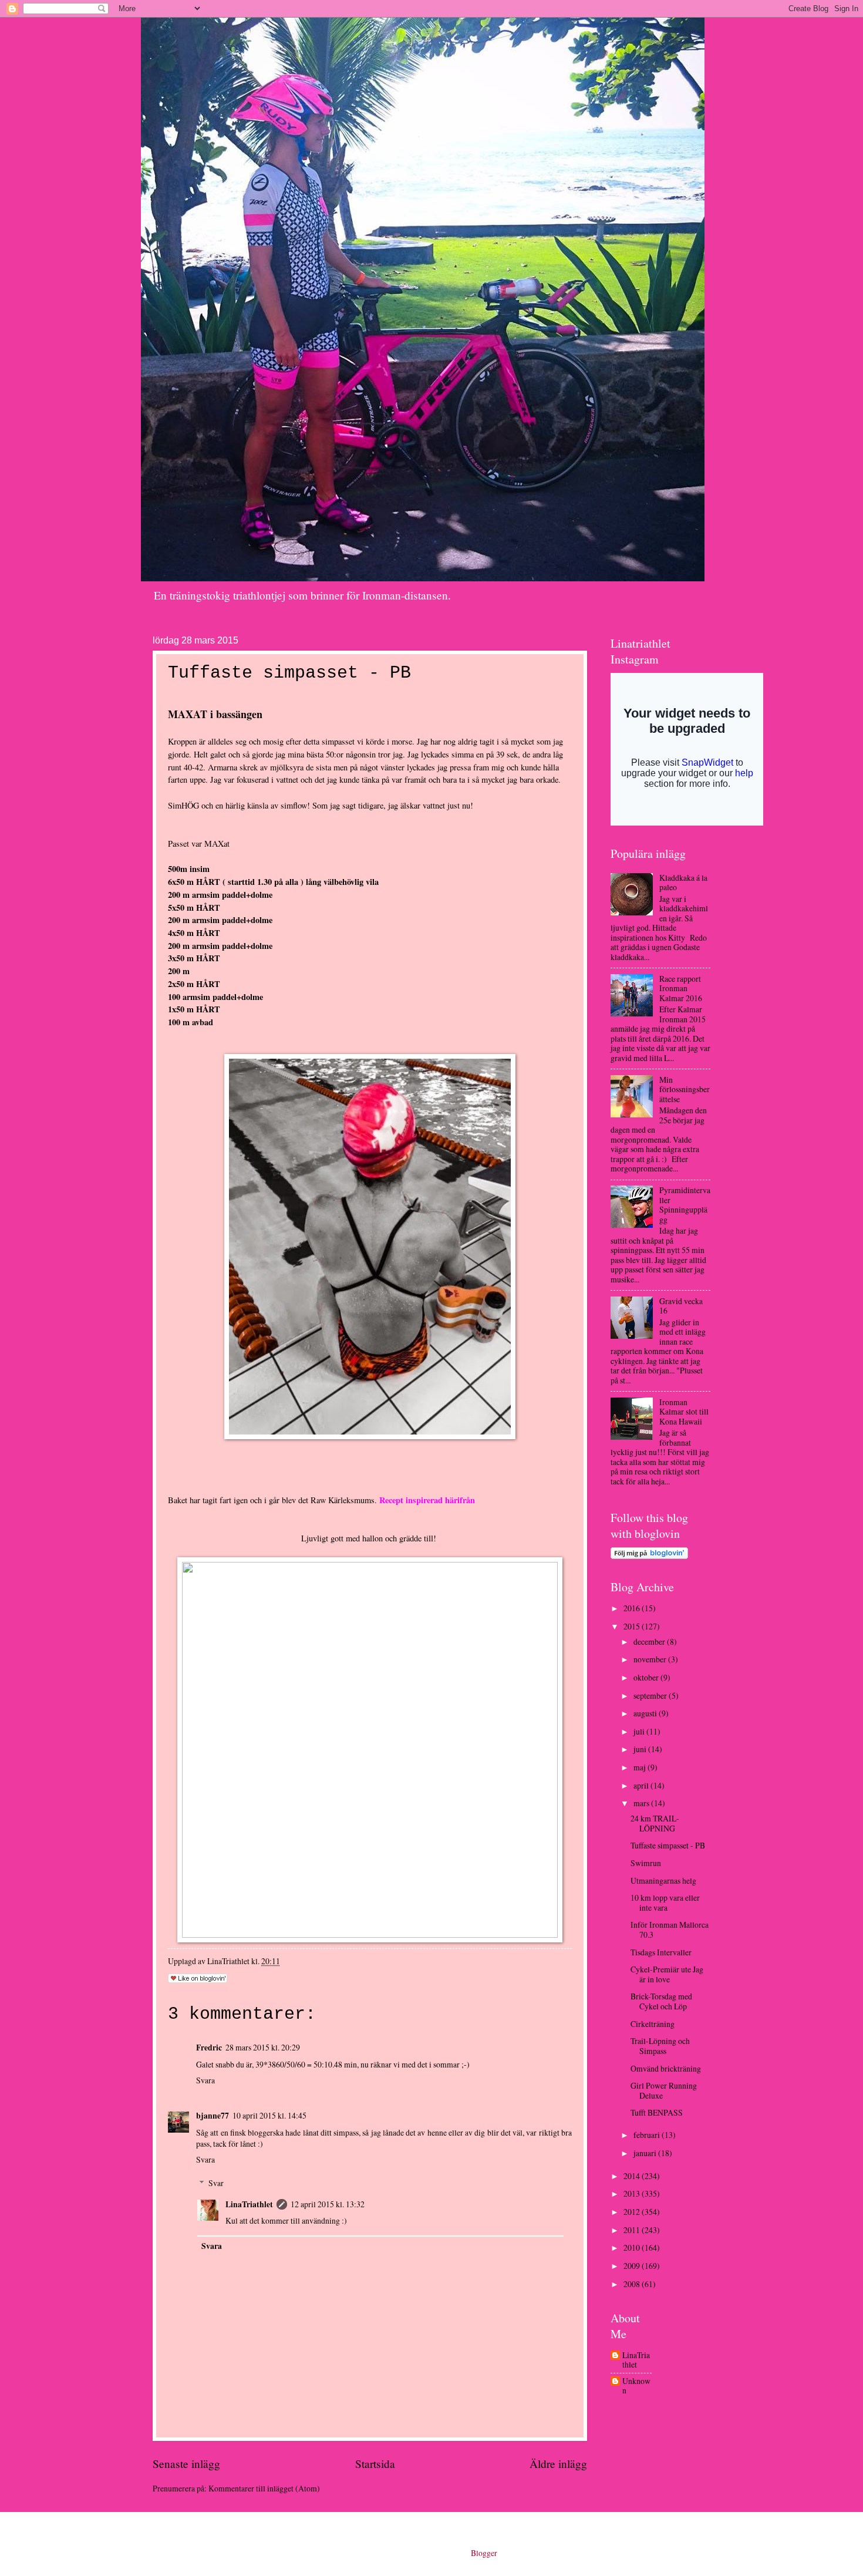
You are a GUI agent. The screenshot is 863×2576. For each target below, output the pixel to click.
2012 (633, 2212)
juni (641, 1749)
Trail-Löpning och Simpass (660, 2046)
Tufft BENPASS (657, 2112)
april (642, 1785)
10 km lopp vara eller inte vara (665, 1902)
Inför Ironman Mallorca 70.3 (670, 1930)
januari (646, 2153)
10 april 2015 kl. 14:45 (269, 2115)
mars (642, 1803)
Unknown (636, 2386)
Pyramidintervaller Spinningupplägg (685, 1205)
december (650, 1641)
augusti (646, 1713)
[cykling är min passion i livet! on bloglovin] (649, 1556)
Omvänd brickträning (666, 2068)
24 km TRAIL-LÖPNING (655, 1823)
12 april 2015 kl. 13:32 (328, 2204)
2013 (633, 2193)
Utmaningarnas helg (663, 1880)
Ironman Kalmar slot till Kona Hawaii (684, 1412)
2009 (633, 2266)
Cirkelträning (653, 2024)
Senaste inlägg (186, 2464)
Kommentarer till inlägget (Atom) (264, 2488)
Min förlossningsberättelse (685, 1089)
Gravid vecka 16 (681, 1306)
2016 (633, 1608)
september (651, 1696)
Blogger (484, 2553)
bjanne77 (213, 2116)
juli (640, 1731)
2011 (633, 2230)
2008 (633, 2284)
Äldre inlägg (558, 2464)
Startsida (375, 2464)
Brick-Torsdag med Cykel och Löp (661, 2001)
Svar (216, 2183)
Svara (205, 2080)
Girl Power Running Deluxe (664, 2090)
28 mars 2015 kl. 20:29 (263, 2047)
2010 (633, 2247)
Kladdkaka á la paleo (683, 883)
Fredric (209, 2048)
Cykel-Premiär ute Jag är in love (667, 1974)
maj (640, 1767)
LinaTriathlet (249, 2204)
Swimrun (646, 1863)
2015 (633, 1626)
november (651, 1659)
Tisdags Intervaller (661, 1952)
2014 (633, 2176)
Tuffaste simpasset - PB (668, 1845)
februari (648, 2135)
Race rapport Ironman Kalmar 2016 (681, 988)
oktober (647, 1677)
